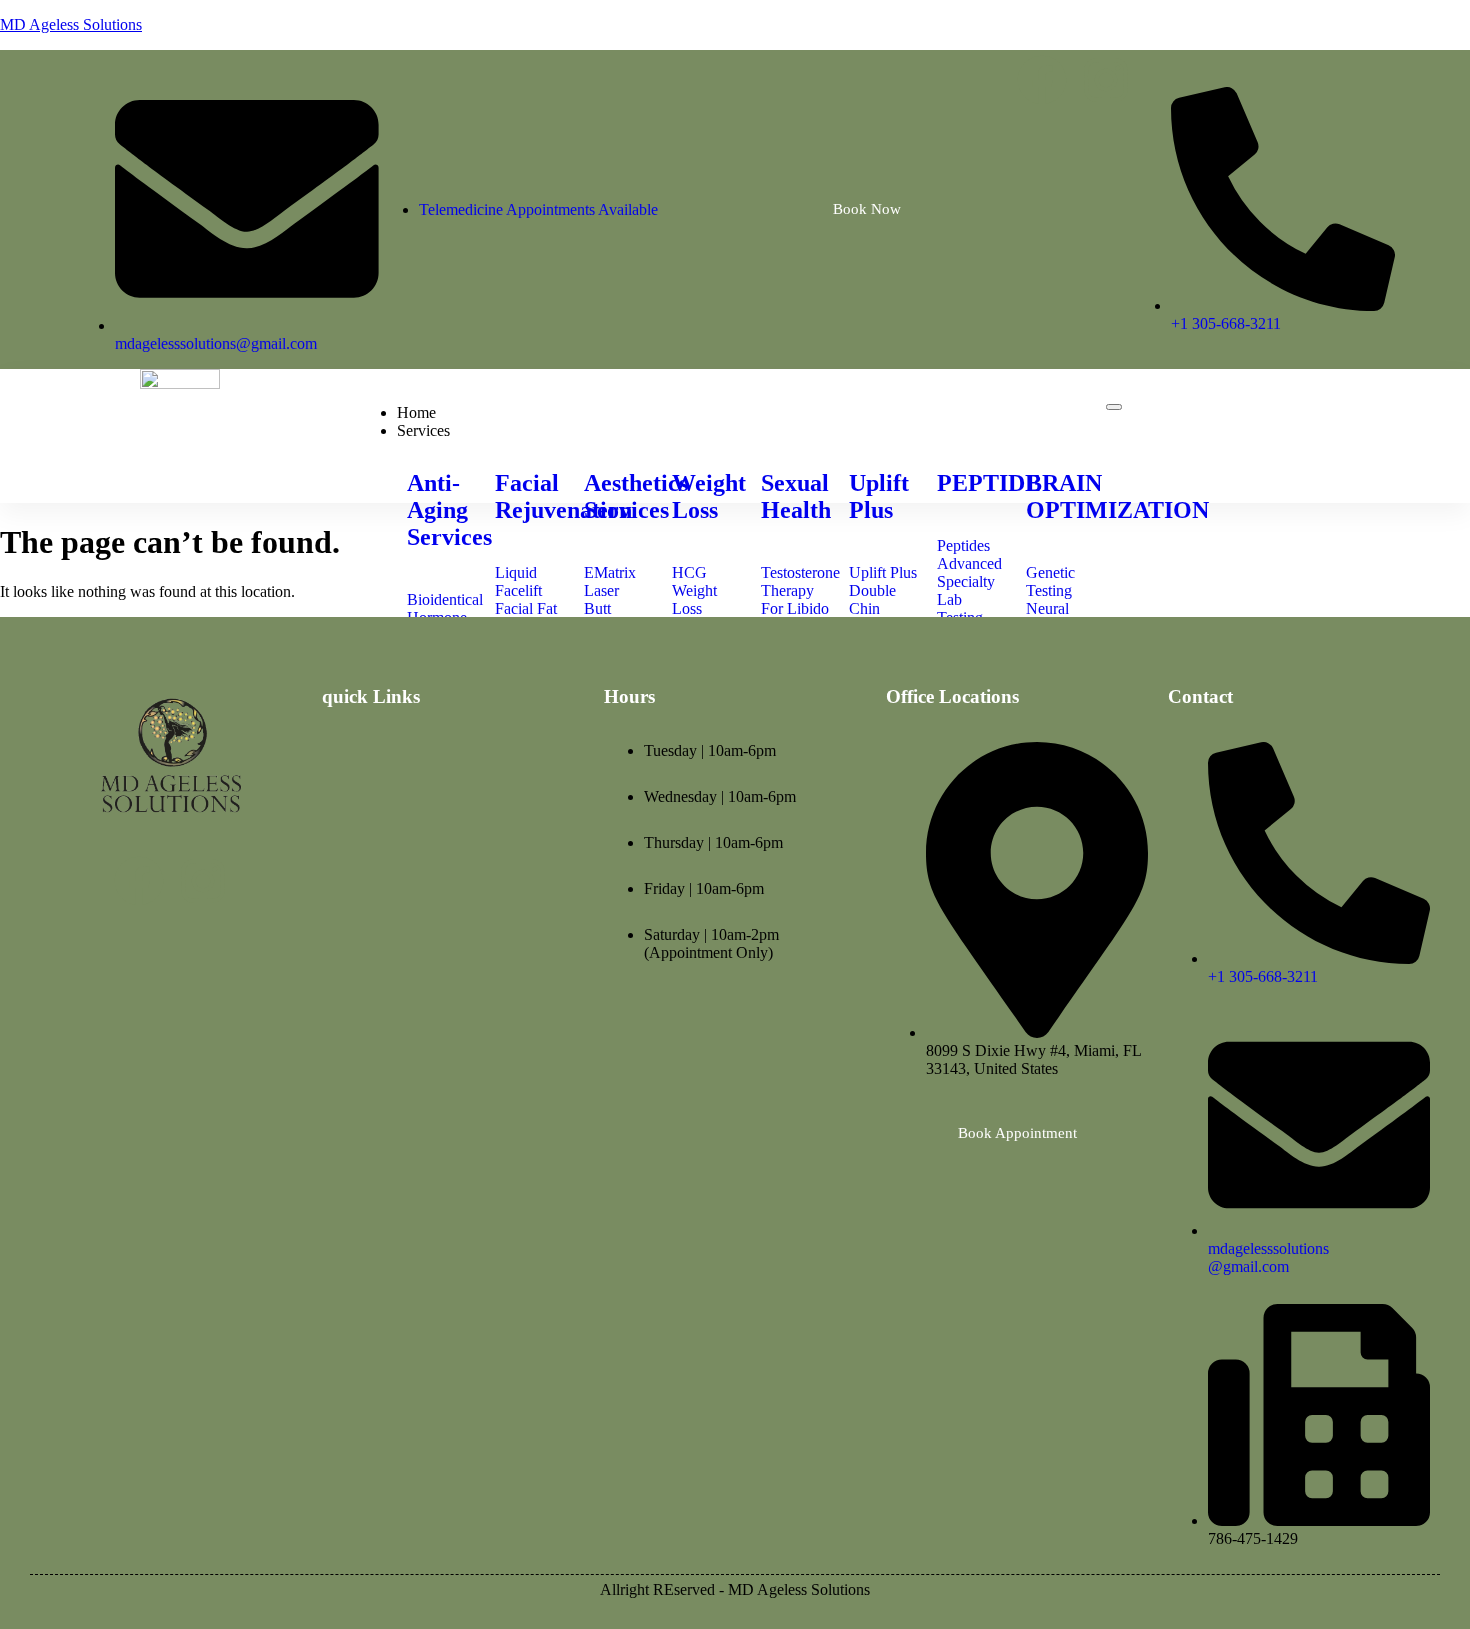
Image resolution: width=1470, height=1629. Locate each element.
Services (423, 430)
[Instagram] (1106, 80)
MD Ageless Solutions (71, 24)
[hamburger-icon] (1114, 407)
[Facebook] (1042, 80)
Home (416, 412)
